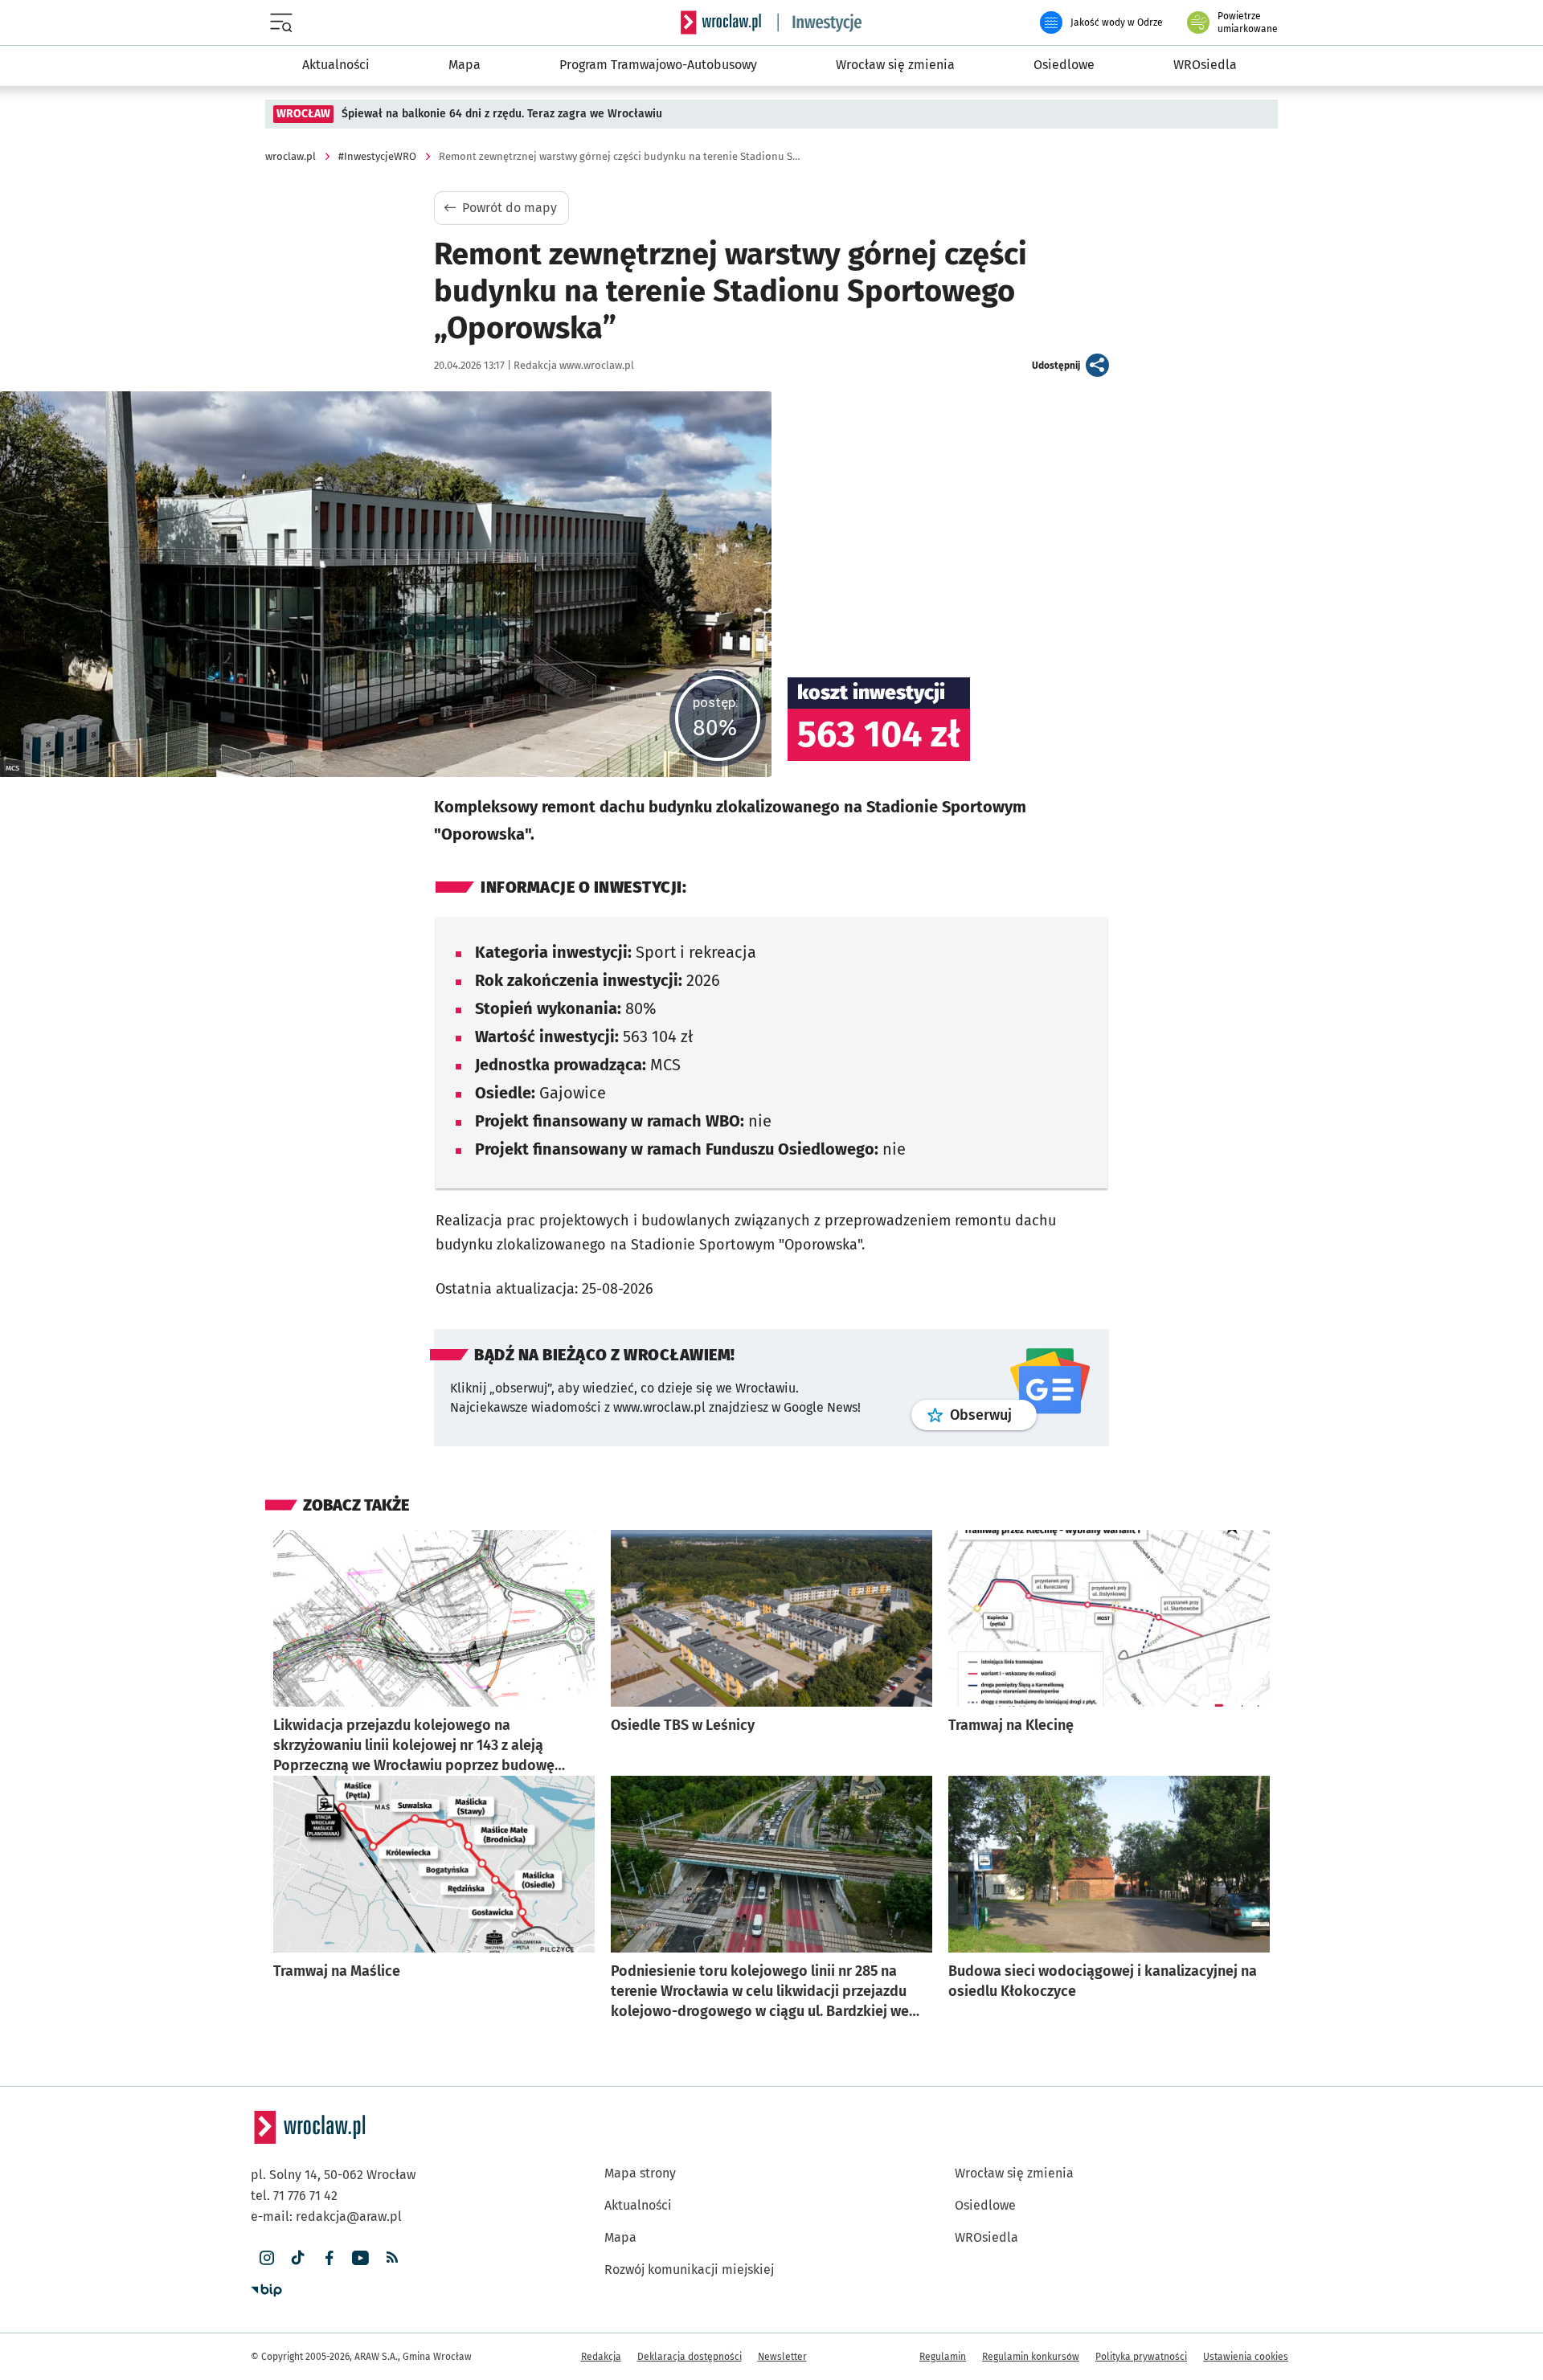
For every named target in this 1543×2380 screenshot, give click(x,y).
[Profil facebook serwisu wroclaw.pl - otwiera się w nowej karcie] (329, 2258)
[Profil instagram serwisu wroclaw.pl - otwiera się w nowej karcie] (266, 2258)
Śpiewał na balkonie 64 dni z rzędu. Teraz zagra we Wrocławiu (502, 114)
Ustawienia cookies (1246, 2357)
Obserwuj (993, 1415)
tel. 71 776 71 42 (294, 2196)
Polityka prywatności (1141, 2357)
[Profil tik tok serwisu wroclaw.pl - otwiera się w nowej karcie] (298, 2258)
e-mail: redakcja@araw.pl (326, 2216)
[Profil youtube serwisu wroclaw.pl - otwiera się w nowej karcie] (360, 2258)
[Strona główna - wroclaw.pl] (721, 22)
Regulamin (943, 2357)
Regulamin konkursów (1031, 2357)
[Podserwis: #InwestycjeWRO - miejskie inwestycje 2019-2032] (820, 22)
